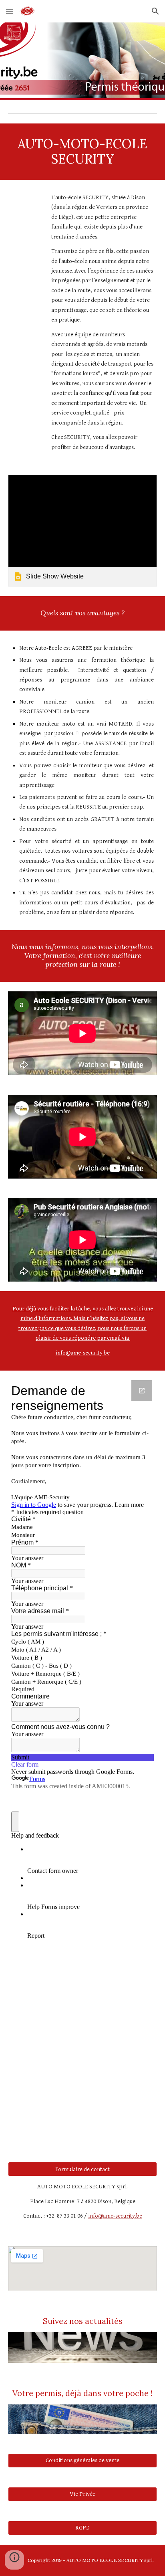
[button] (10, 11)
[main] (82, 152)
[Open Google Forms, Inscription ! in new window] (142, 1391)
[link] (82, 531)
